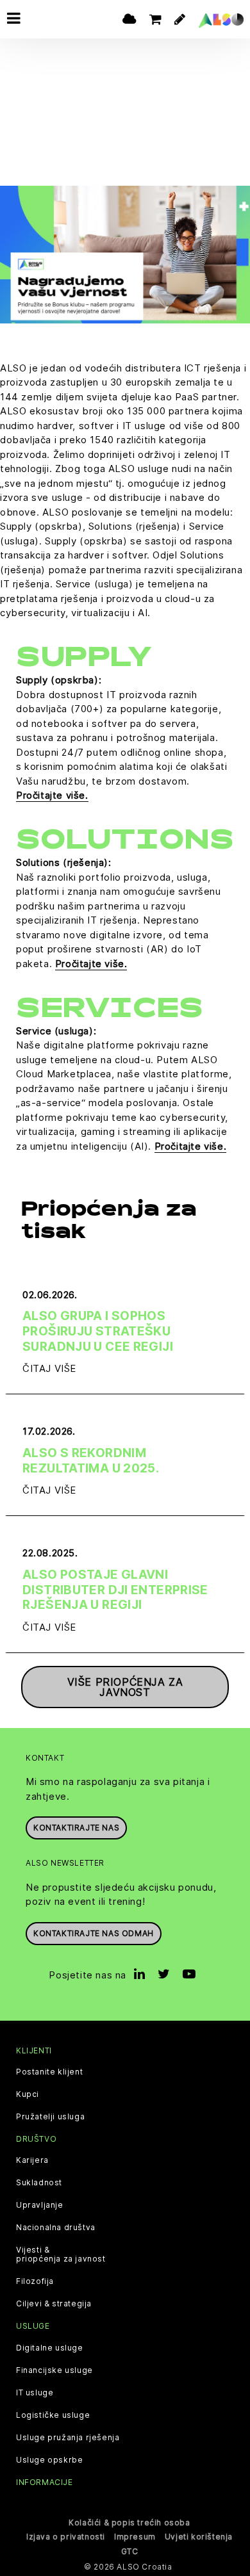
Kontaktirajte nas (76, 1828)
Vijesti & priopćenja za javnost (61, 2254)
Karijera (32, 2160)
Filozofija (35, 2281)
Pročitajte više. (52, 795)
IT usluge (35, 2393)
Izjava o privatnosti (66, 2537)
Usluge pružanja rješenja (68, 2438)
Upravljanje (40, 2205)
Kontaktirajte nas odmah (94, 1933)
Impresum (135, 2537)
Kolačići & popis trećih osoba (129, 2523)
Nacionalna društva (56, 2228)
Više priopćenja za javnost (125, 1687)
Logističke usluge (53, 2415)
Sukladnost (39, 2183)
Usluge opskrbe (49, 2460)
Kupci (28, 2094)
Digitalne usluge (50, 2348)
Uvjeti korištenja (199, 2537)
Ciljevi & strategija (54, 2304)
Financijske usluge (54, 2370)
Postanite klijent (49, 2072)
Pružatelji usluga (50, 2117)
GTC (130, 2551)
